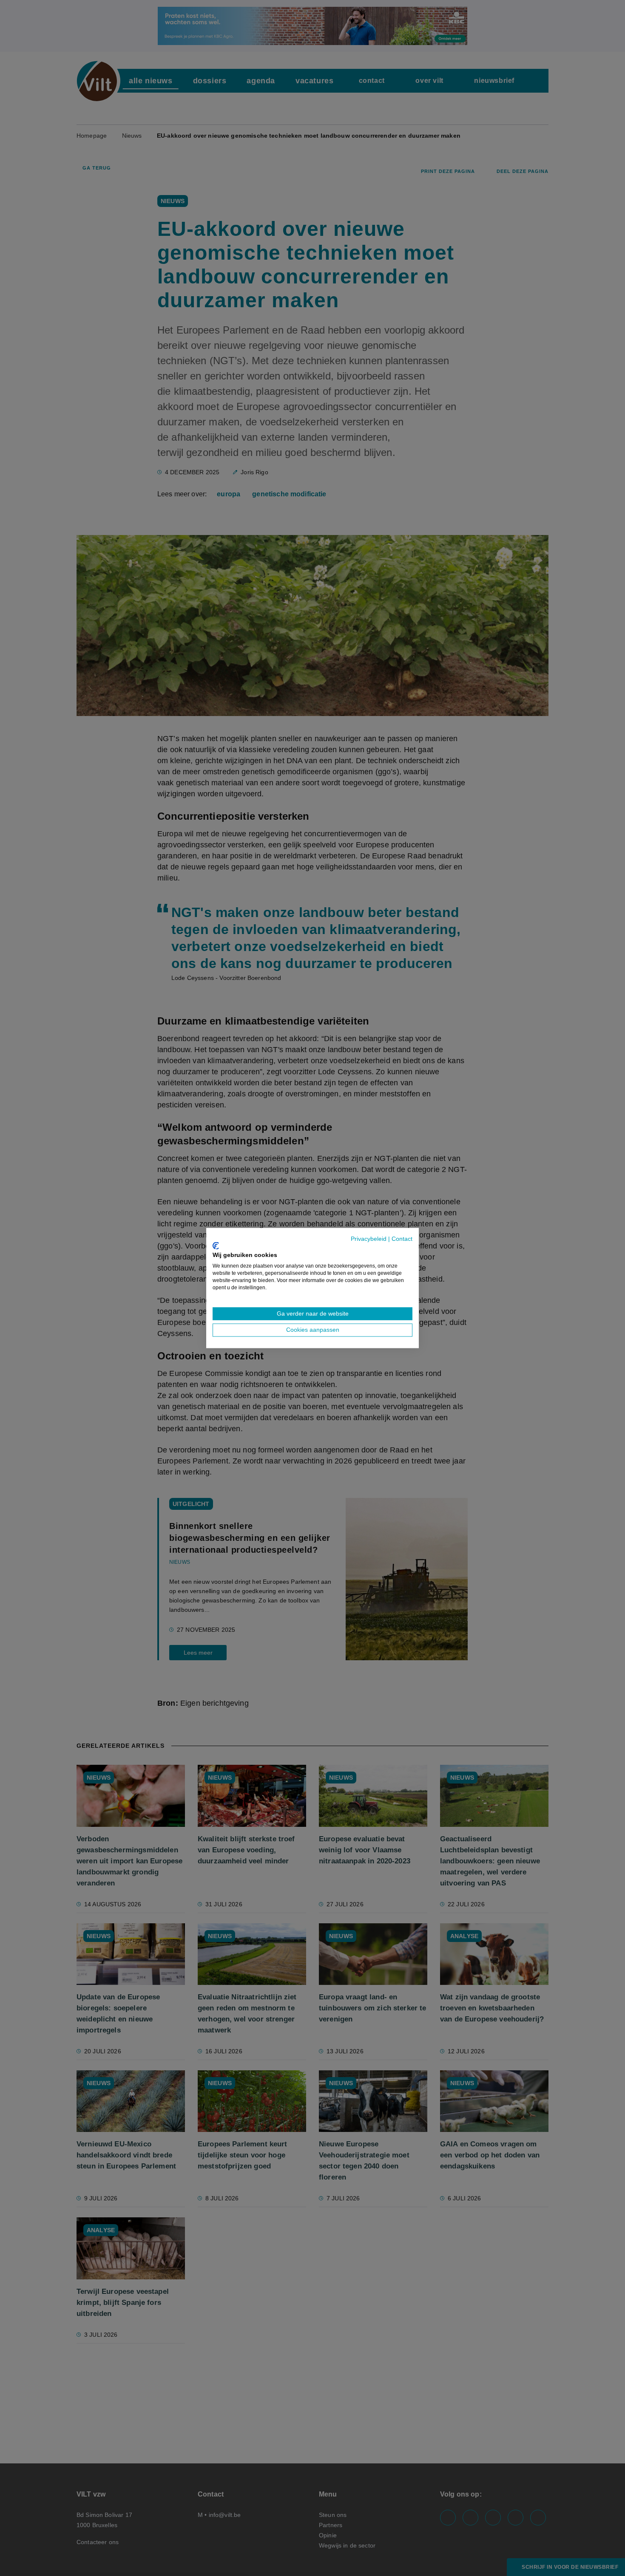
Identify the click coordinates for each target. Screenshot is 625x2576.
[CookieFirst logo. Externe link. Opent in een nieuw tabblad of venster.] (216, 1246)
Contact (402, 1239)
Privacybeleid (369, 1239)
